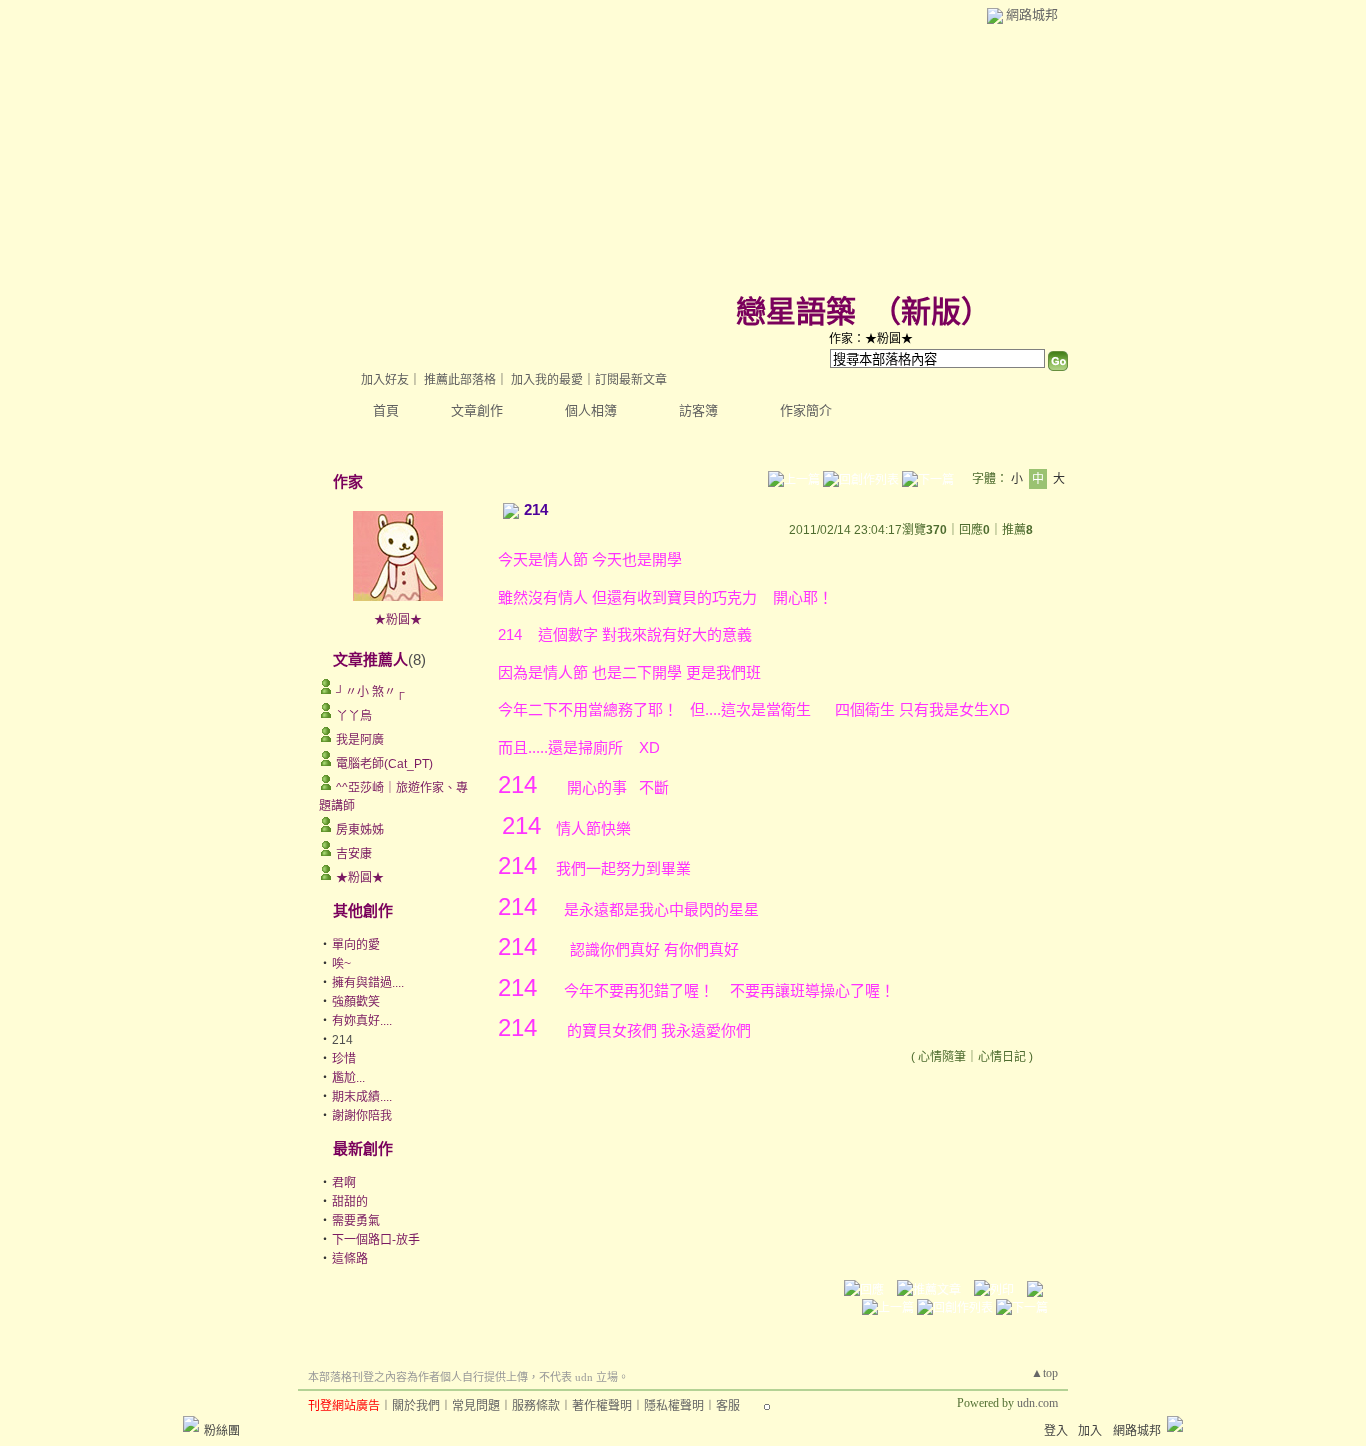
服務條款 (536, 1406)
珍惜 (344, 1059)
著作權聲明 (602, 1406)
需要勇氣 (356, 1221)
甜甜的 (350, 1202)
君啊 (344, 1183)
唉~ (341, 964)
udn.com (1037, 1403)
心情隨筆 (942, 1057)
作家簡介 (806, 410)
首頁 (386, 410)
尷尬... (348, 1078)
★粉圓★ (398, 620)
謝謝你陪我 (362, 1116)
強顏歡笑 (356, 1002)
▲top (1044, 1373)
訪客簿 (698, 410)
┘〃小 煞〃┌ (370, 692)
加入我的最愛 (547, 380)
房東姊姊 (360, 830)
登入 (1056, 1431)
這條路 (350, 1259)
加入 (1090, 1431)
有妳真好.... (362, 1021)
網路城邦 (1032, 14)
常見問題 (476, 1406)
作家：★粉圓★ (871, 339)
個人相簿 (591, 410)
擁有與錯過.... (368, 983)
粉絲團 (222, 1431)
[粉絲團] (191, 1424)
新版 (931, 311)
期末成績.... (362, 1097)
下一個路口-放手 (376, 1240)
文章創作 (477, 410)
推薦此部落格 (460, 380)
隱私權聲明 (674, 1406)
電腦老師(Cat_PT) (384, 764)
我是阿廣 (360, 740)
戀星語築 (796, 311)
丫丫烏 (354, 716)
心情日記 (1002, 1057)
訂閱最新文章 (631, 380)
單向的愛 (356, 945)
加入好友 (385, 380)
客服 (728, 1406)
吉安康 (354, 854)
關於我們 (416, 1406)
